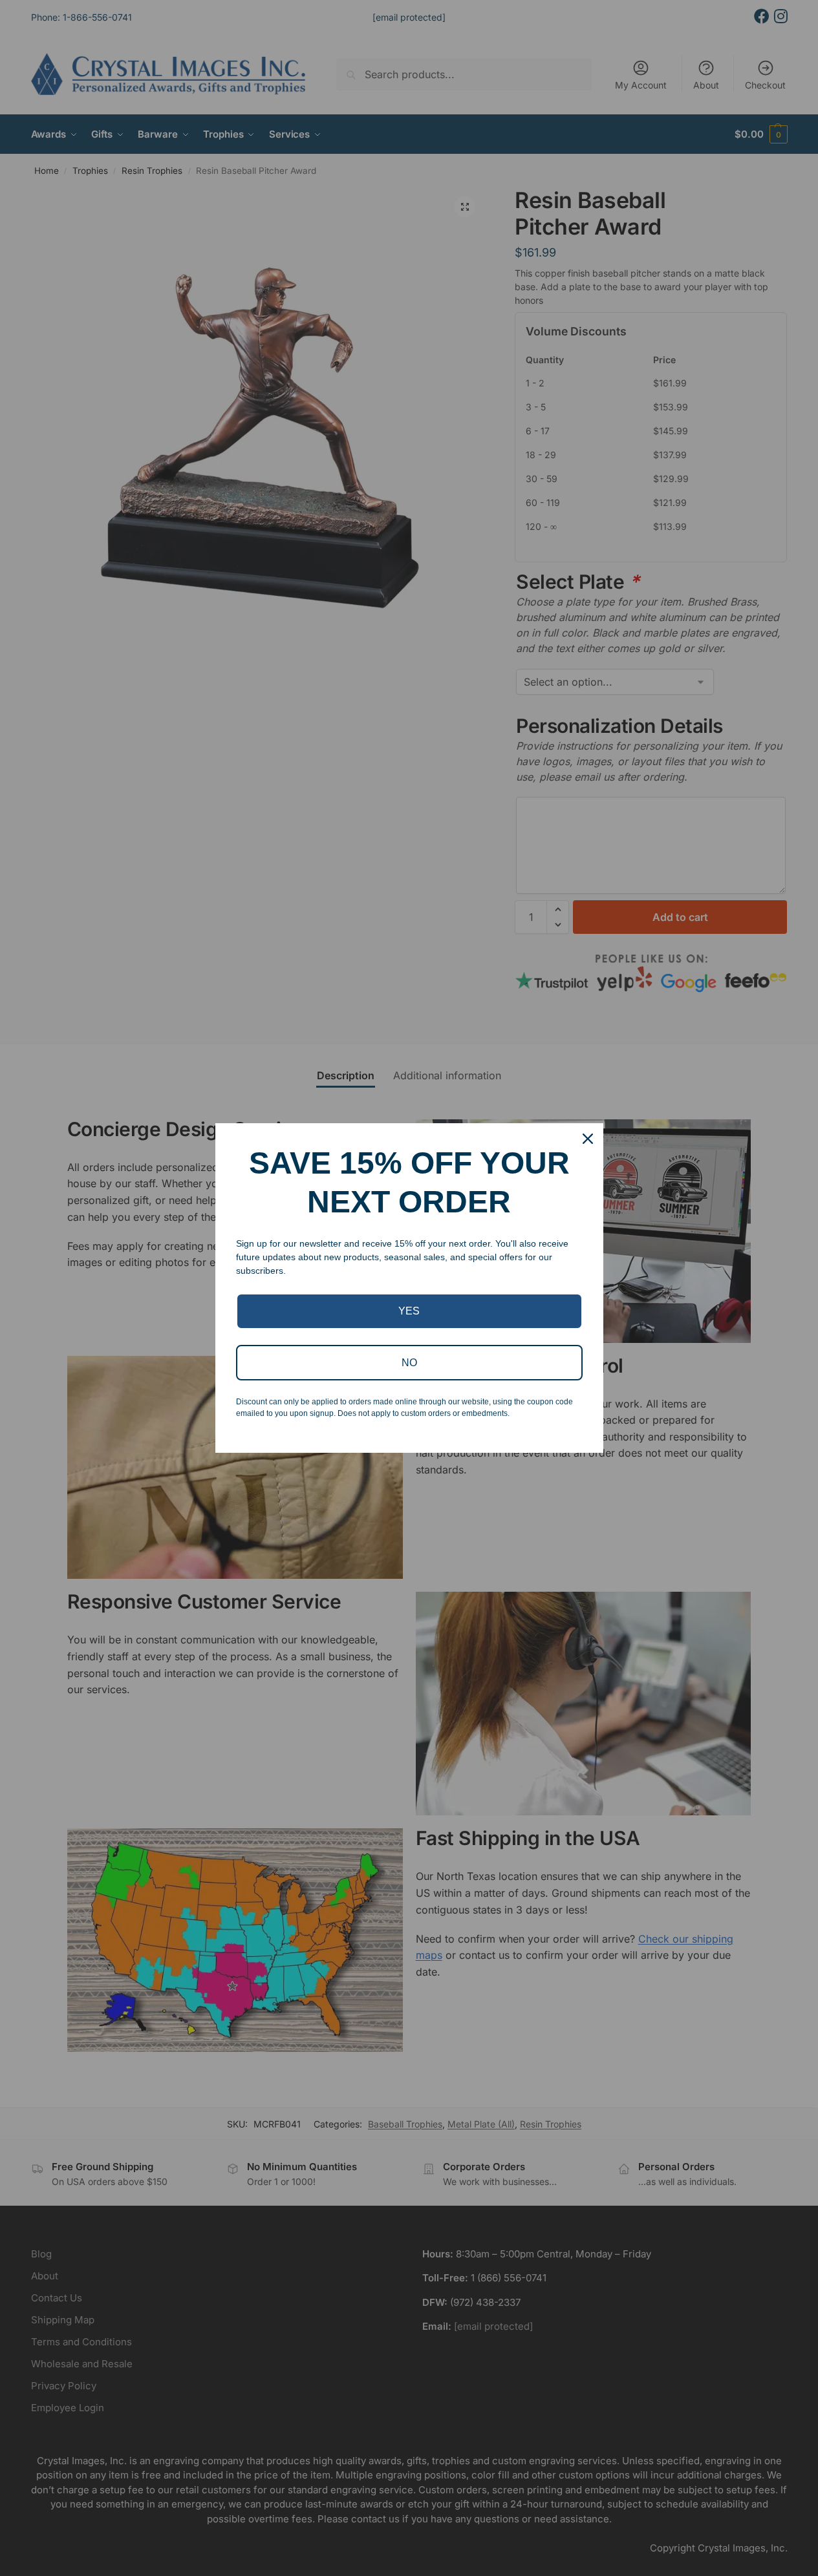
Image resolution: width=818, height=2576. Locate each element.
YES (409, 1311)
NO (409, 1363)
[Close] (588, 1139)
